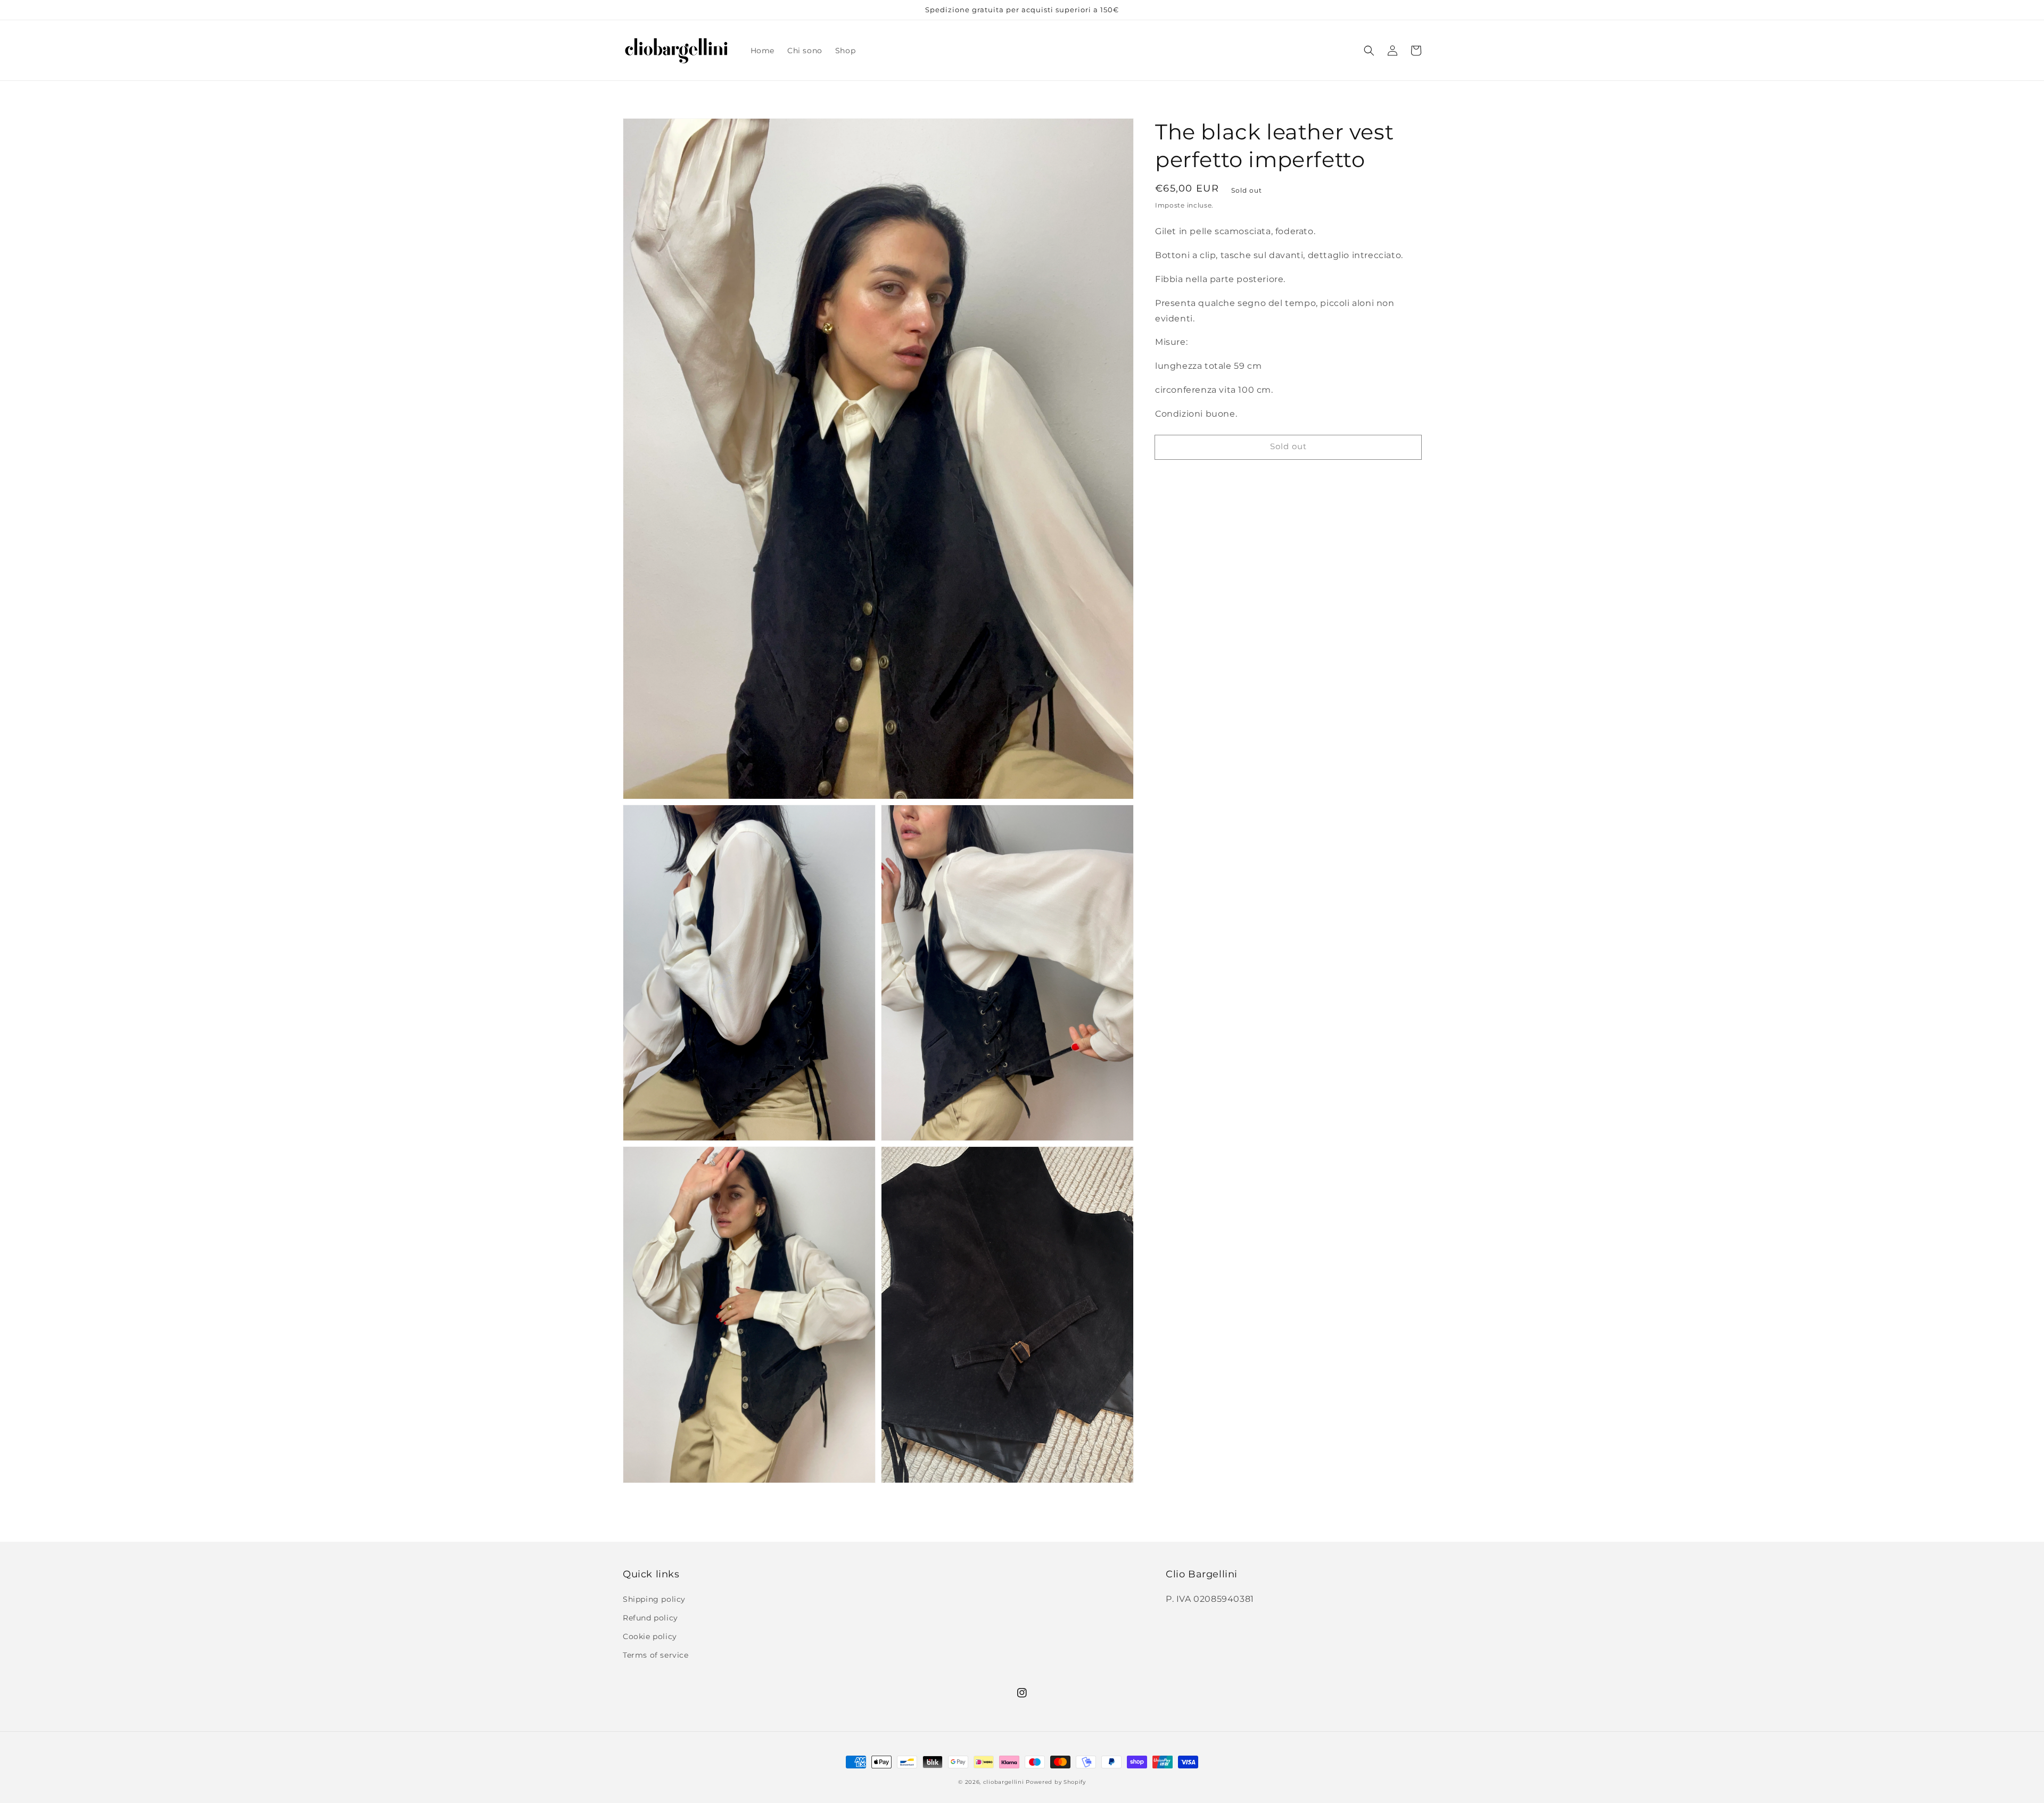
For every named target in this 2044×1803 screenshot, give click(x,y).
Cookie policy (650, 1636)
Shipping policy (654, 1599)
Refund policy (650, 1618)
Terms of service (656, 1655)
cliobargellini (1004, 1782)
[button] (1369, 51)
